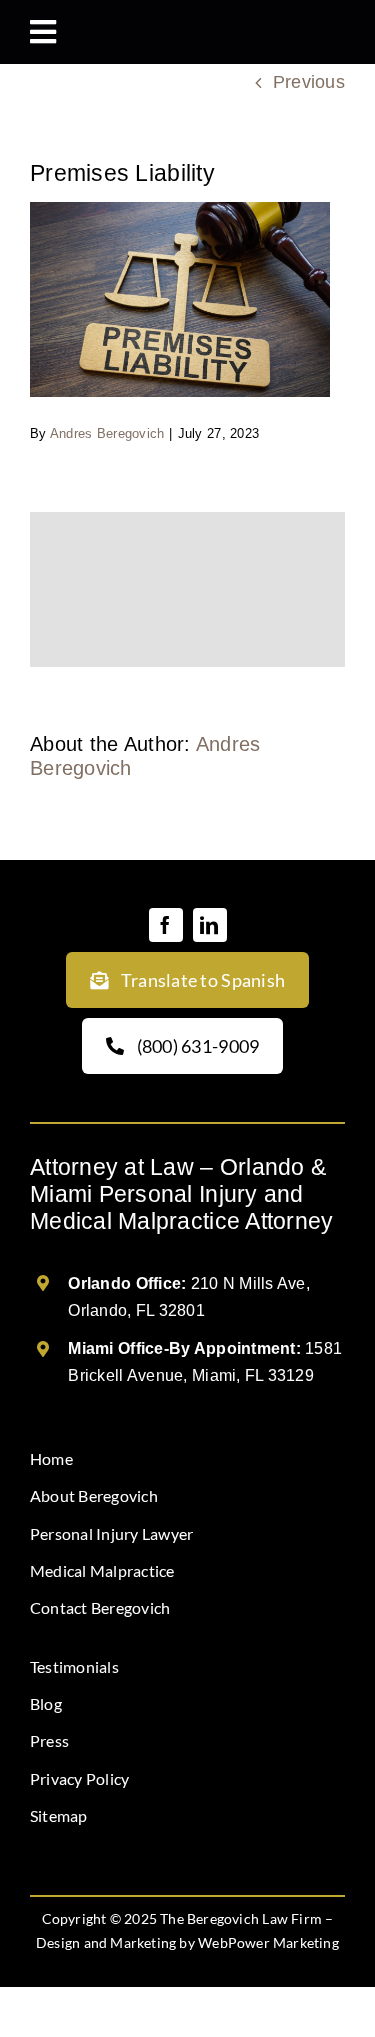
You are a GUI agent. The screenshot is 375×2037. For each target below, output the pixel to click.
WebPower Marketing (268, 1942)
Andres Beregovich (107, 433)
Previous (309, 82)
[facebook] (166, 925)
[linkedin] (210, 925)
